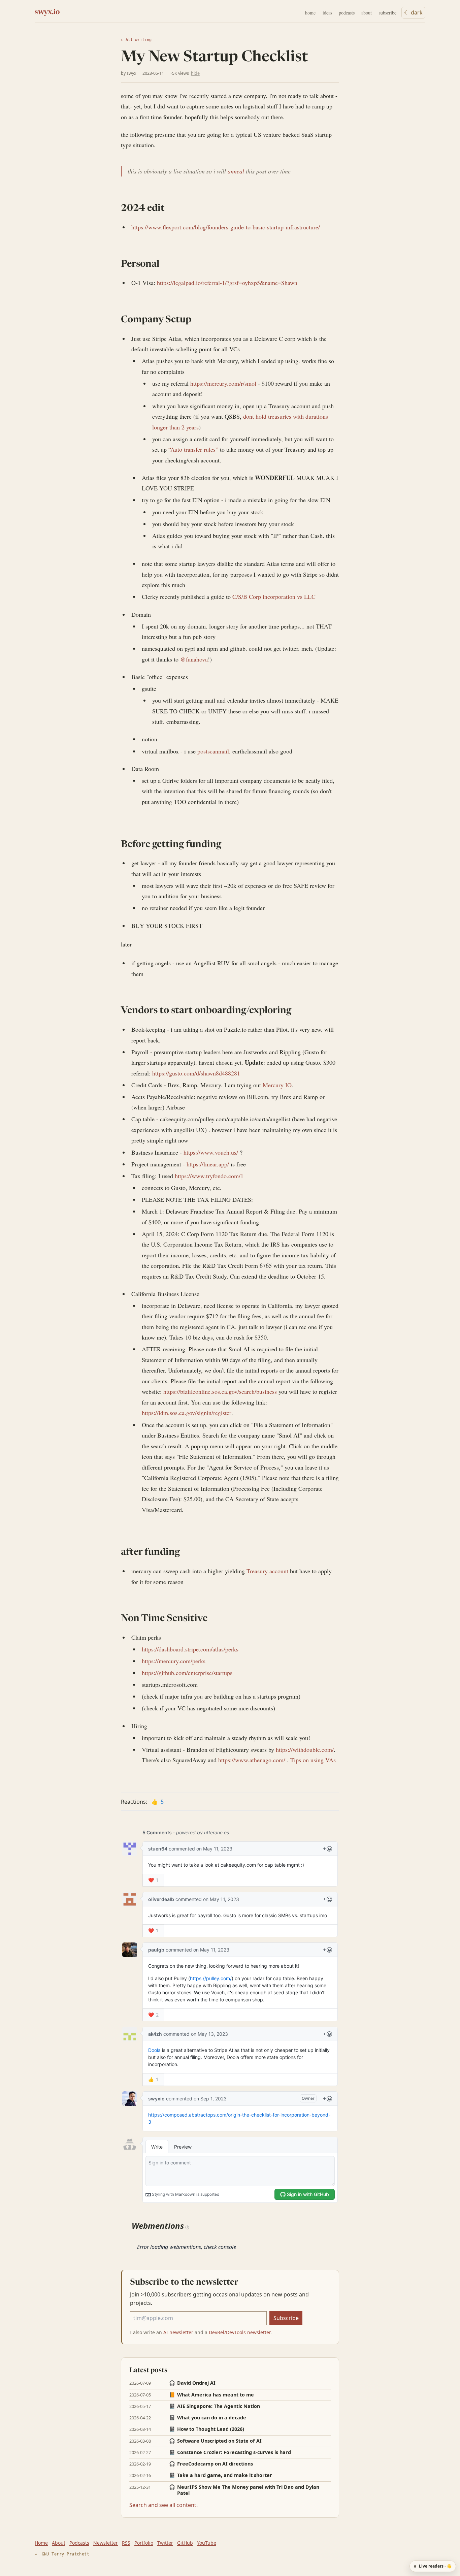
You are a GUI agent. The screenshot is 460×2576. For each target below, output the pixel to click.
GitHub (185, 2543)
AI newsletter (178, 2332)
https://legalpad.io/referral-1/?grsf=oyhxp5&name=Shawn (227, 283)
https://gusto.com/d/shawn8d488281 (196, 1073)
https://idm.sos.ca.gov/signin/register (187, 1413)
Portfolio (144, 2543)
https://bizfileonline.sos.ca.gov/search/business (220, 1391)
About (59, 2543)
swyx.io (47, 12)
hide (195, 73)
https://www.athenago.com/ (252, 1760)
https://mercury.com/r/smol (223, 383)
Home (41, 2543)
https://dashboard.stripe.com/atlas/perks (190, 1649)
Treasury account (267, 1571)
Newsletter (106, 2543)
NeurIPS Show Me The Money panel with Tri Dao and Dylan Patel (244, 2490)
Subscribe (286, 2318)
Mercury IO (277, 1085)
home (310, 13)
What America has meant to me (211, 2395)
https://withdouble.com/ (305, 1749)
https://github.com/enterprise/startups (187, 1673)
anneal (236, 171)
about (367, 13)
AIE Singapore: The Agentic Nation (215, 2406)
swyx (132, 73)
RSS (126, 2543)
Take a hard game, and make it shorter (221, 2475)
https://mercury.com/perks (174, 1661)
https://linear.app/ (208, 1164)
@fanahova (194, 659)
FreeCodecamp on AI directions (211, 2464)
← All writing (136, 40)
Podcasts (79, 2543)
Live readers (435, 2566)
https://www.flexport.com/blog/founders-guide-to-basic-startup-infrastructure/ (226, 227)
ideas (327, 13)
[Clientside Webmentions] (187, 2227)
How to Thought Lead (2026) (207, 2429)
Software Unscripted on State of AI (215, 2441)
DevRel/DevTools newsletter (240, 2332)
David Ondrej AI (192, 2383)
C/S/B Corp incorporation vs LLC (274, 597)
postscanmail (213, 751)
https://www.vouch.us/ (211, 1152)
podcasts (347, 13)
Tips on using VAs (313, 1760)
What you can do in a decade (208, 2418)
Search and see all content (163, 2505)
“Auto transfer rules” (193, 449)
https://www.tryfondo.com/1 (209, 1176)
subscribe (388, 13)
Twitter (165, 2543)
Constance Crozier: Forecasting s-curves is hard (230, 2452)
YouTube (207, 2543)
